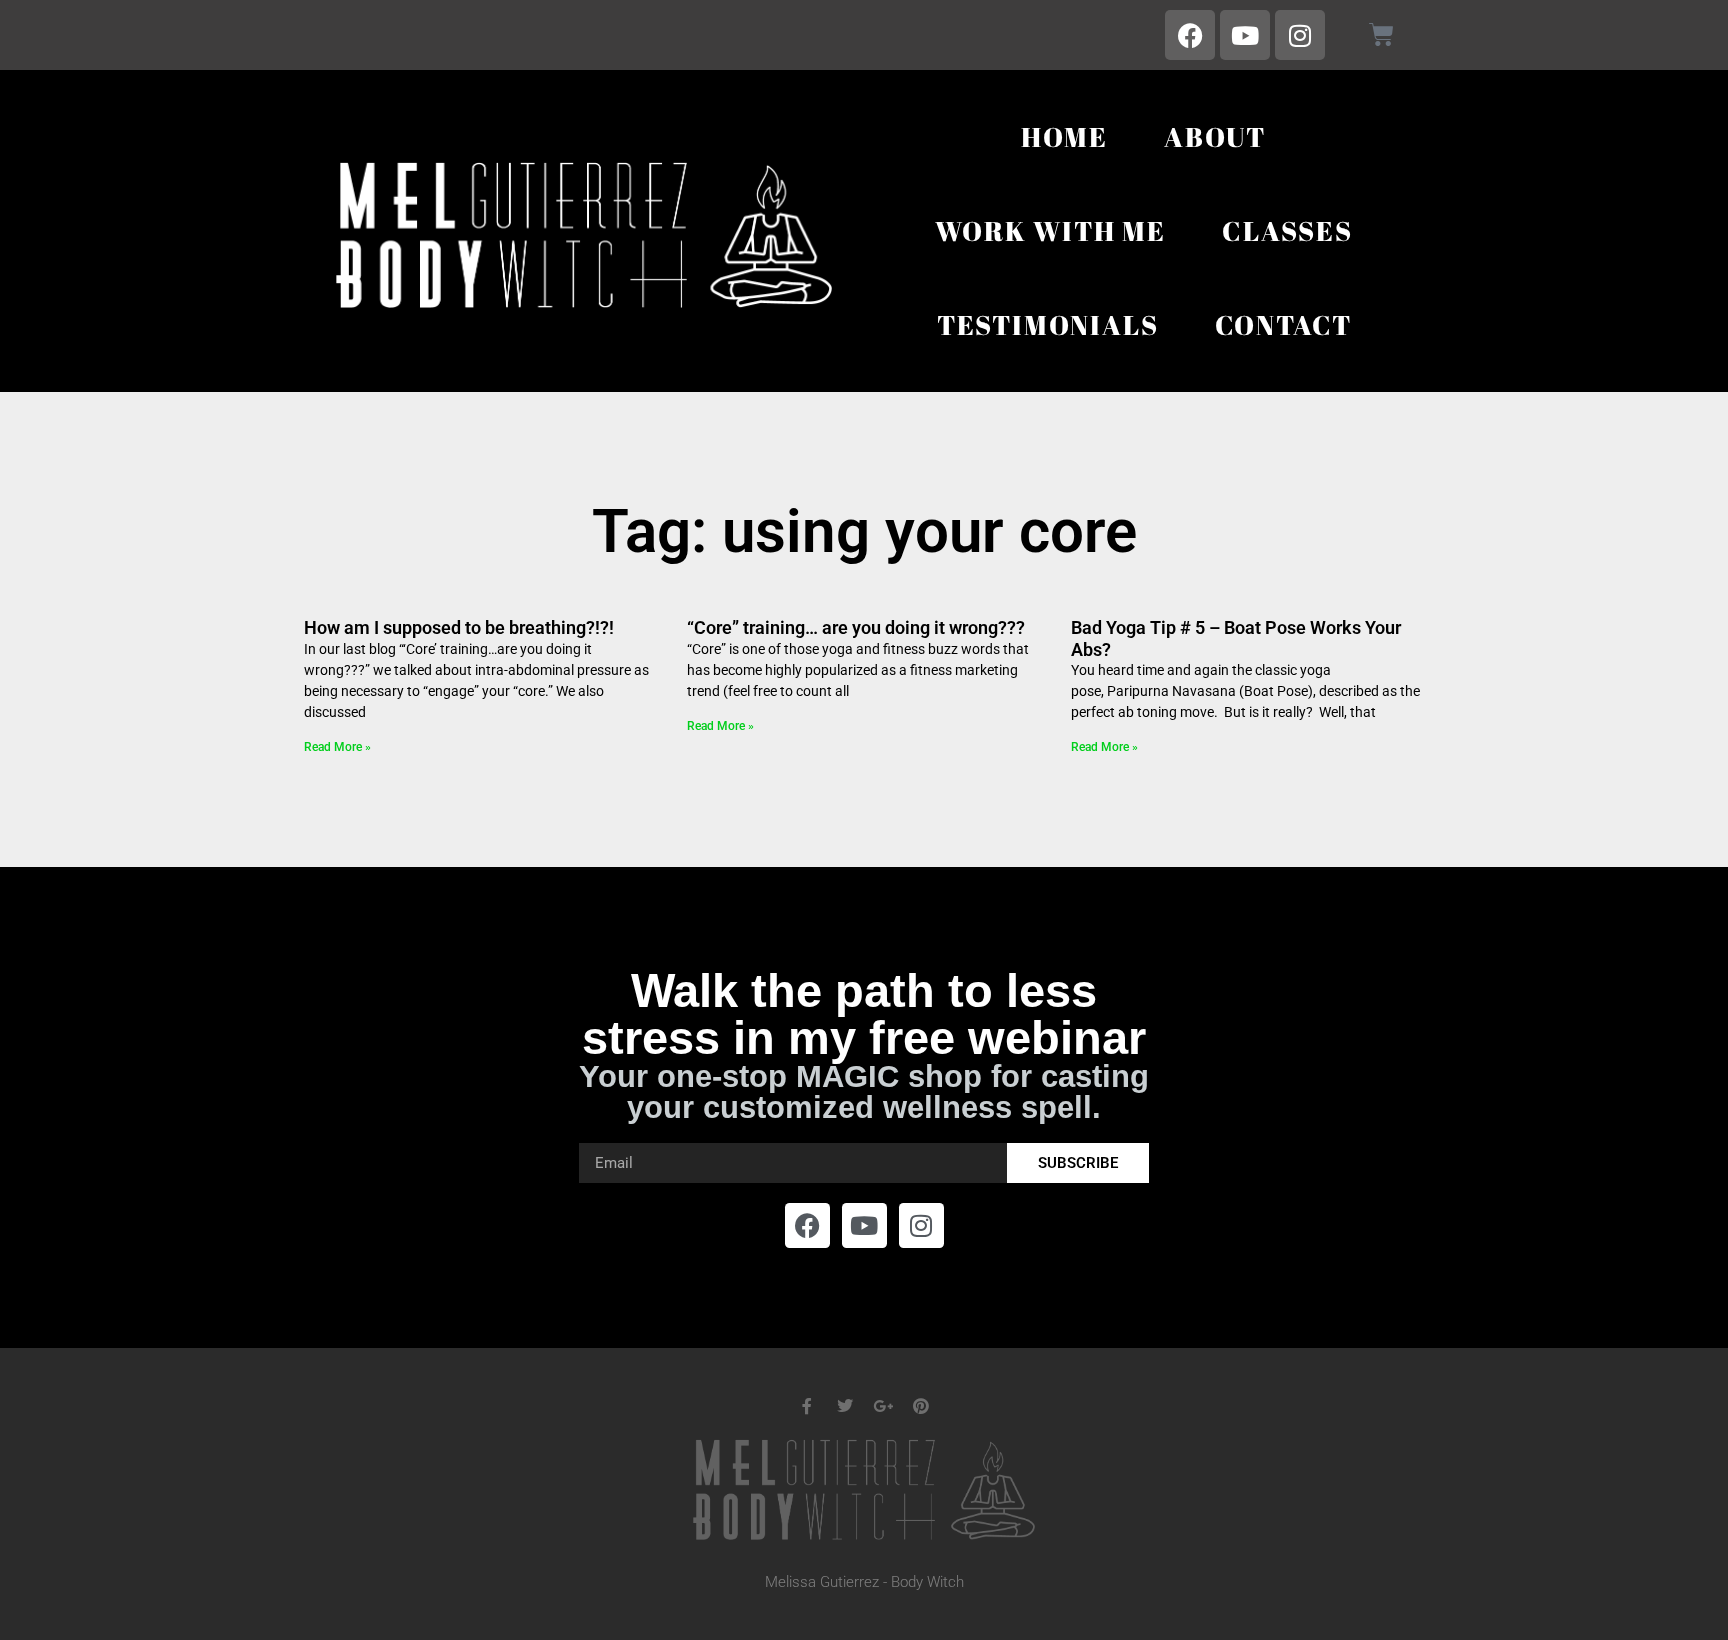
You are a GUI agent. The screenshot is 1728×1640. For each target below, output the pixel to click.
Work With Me (1050, 230)
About (1215, 136)
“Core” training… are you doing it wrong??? (856, 627)
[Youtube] (1245, 35)
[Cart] (1381, 34)
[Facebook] (1190, 35)
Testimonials (1048, 324)
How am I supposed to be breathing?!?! (459, 627)
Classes (1287, 230)
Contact (1284, 324)
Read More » (337, 747)
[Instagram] (1300, 35)
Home (1064, 136)
